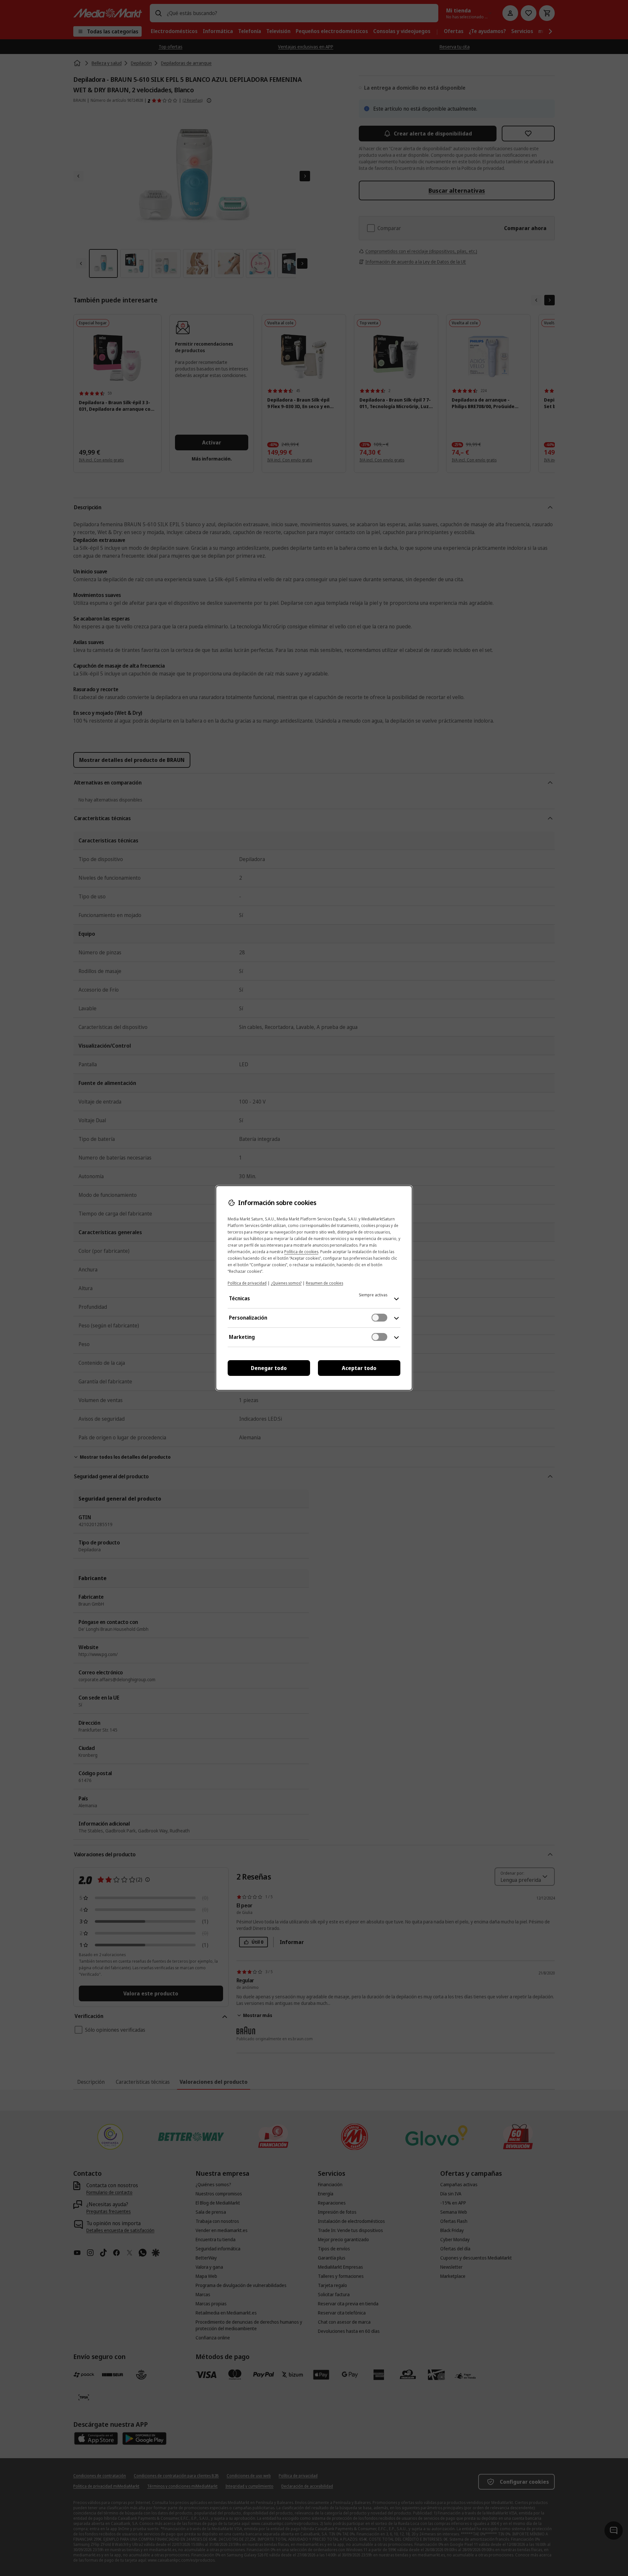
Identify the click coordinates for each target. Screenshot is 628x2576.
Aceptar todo (359, 1368)
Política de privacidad (247, 1283)
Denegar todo (269, 1368)
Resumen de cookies (324, 1283)
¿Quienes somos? (286, 1283)
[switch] (379, 1318)
